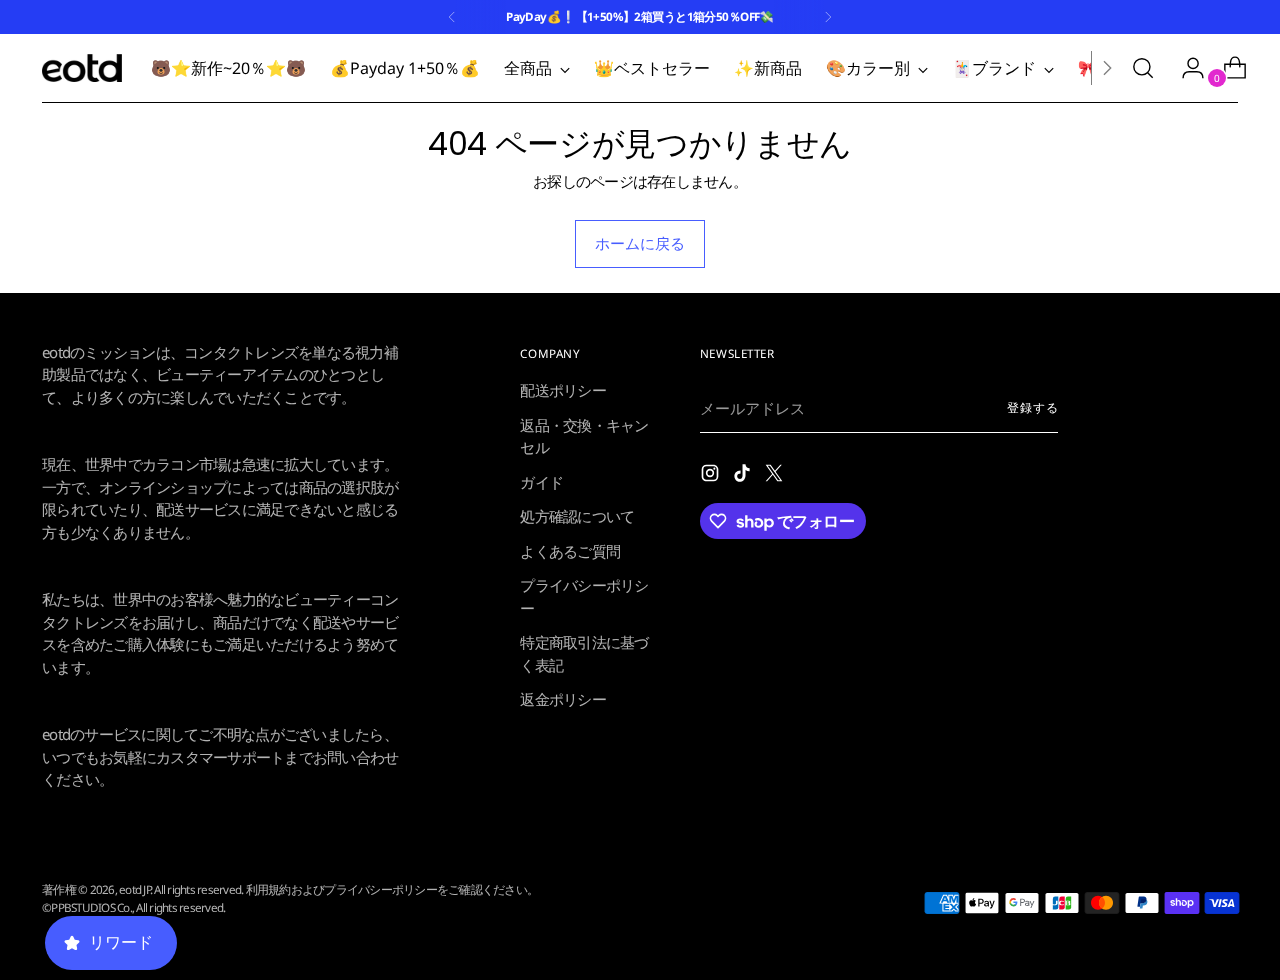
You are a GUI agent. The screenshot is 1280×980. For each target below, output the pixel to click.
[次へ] (828, 17)
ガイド (541, 482)
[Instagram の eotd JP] (712, 476)
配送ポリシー (563, 390)
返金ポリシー (563, 699)
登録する (1033, 407)
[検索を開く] (1143, 68)
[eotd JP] (82, 68)
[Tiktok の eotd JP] (744, 476)
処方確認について (577, 516)
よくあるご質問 (570, 551)
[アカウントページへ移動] (1185, 68)
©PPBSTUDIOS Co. (87, 907)
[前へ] (452, 17)
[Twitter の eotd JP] (776, 476)
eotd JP (134, 889)
